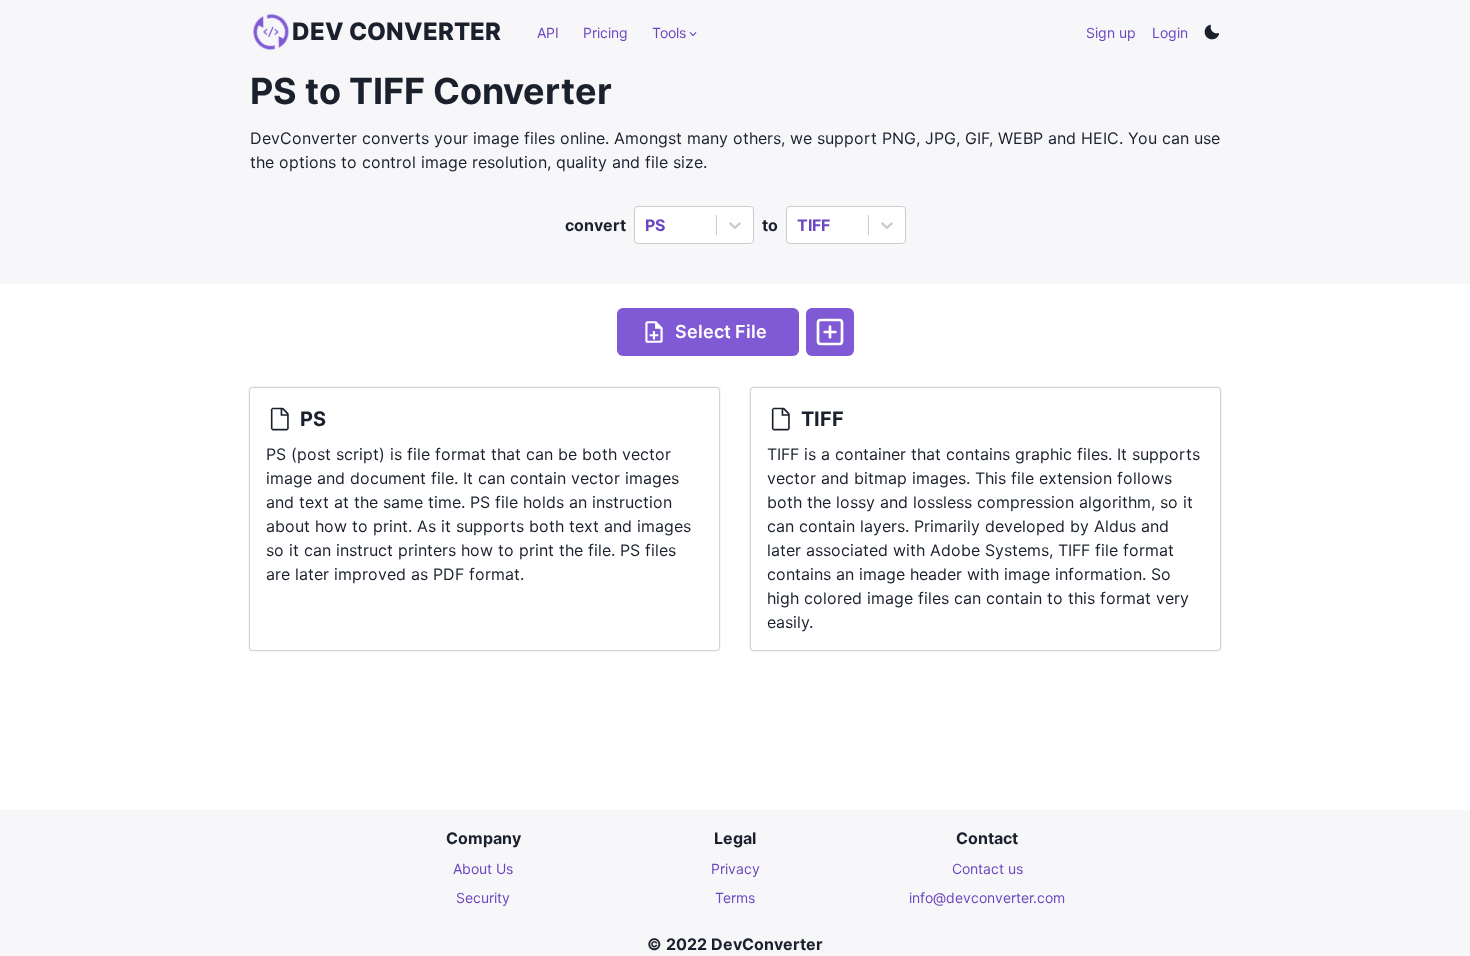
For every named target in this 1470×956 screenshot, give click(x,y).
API (548, 32)
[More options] (830, 332)
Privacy (735, 868)
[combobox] (647, 225)
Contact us (987, 868)
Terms (735, 897)
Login (1170, 32)
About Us (483, 868)
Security (483, 897)
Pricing (605, 32)
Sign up (1111, 32)
